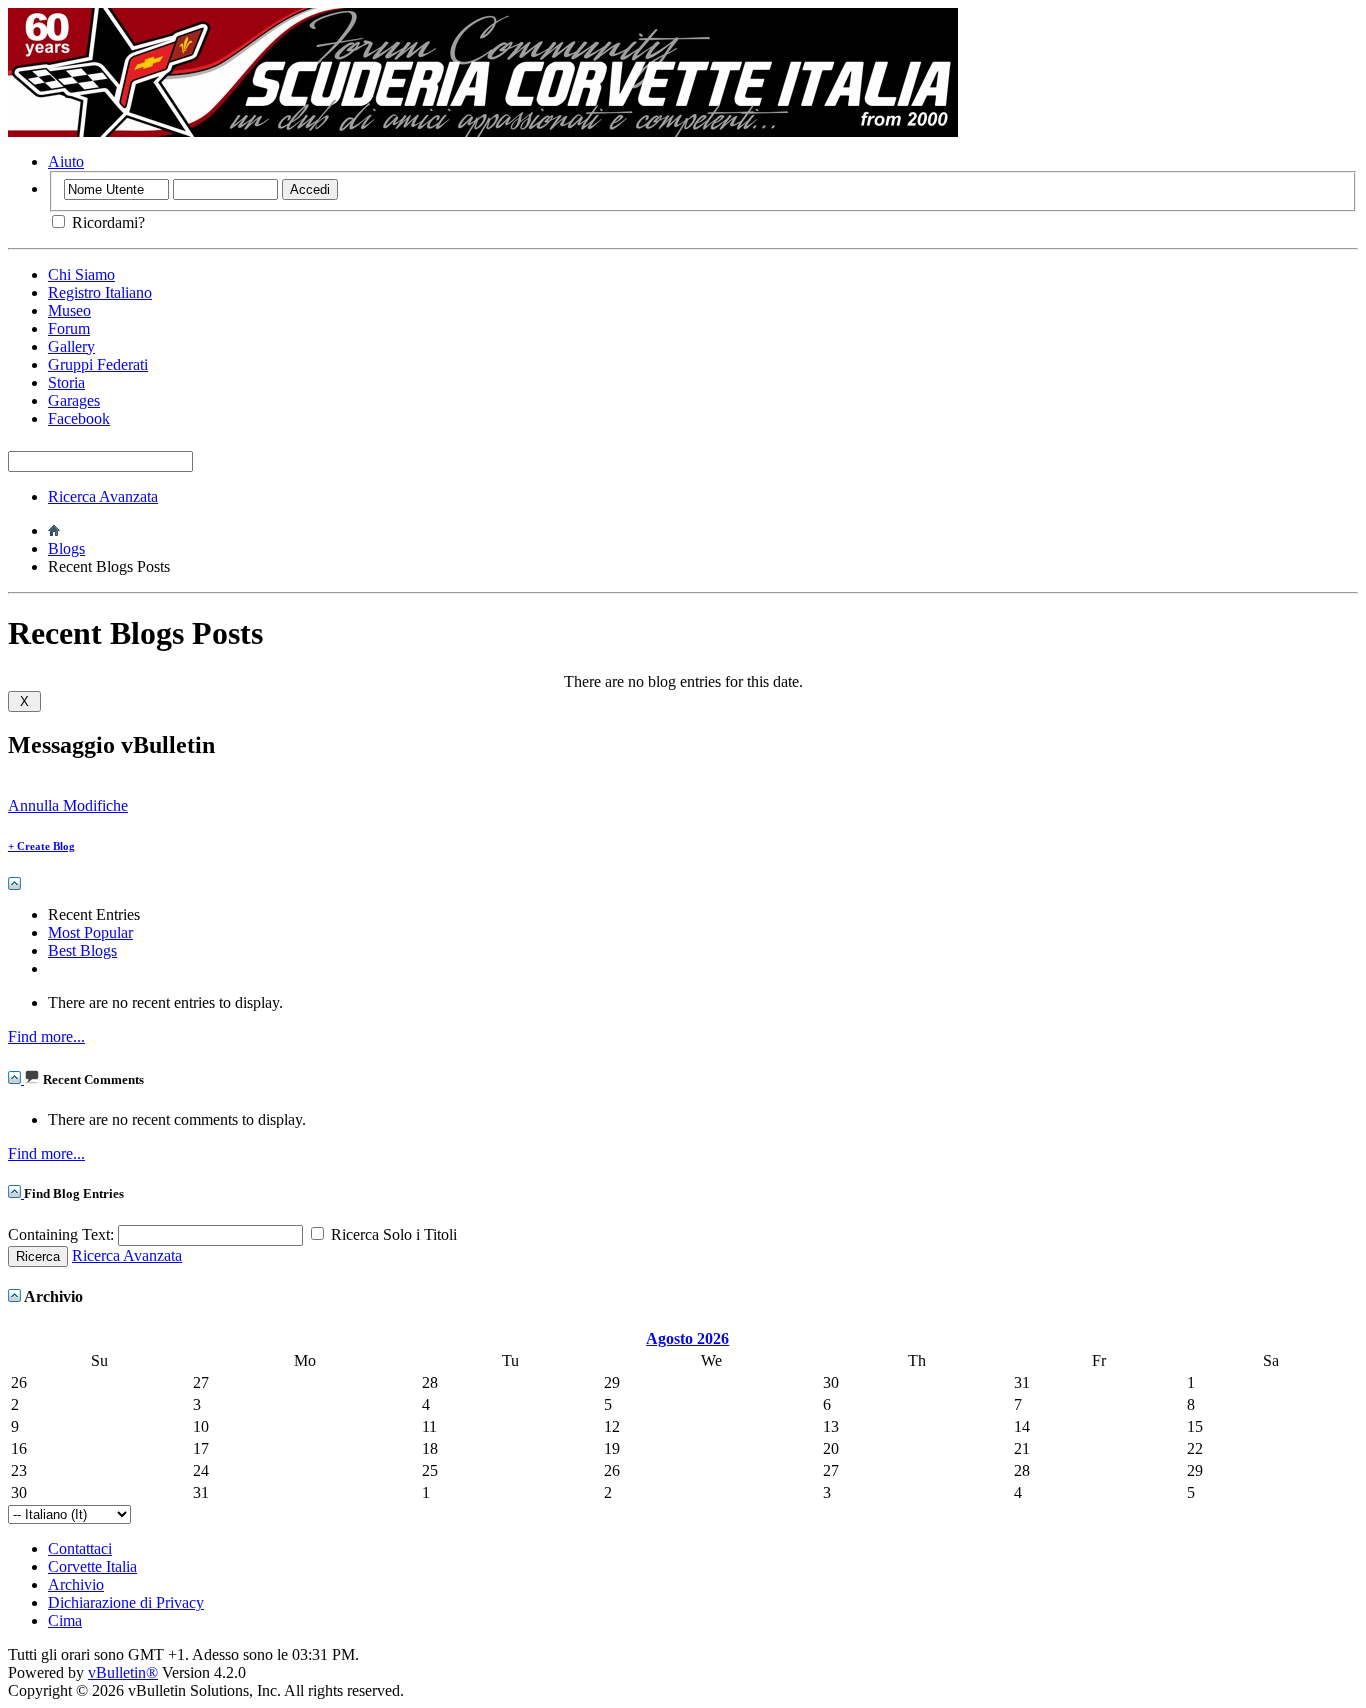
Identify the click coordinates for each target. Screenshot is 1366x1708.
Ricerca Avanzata (103, 496)
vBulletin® (123, 1672)
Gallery (71, 346)
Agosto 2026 (687, 1338)
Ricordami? (106, 222)
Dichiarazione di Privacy (126, 1602)
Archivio (76, 1584)
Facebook (79, 418)
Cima (65, 1620)
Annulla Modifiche (68, 805)
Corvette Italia (92, 1566)
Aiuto (66, 161)
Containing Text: (63, 1234)
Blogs (66, 548)
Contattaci (80, 1548)
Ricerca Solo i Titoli (392, 1234)
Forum (69, 328)
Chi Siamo (81, 274)
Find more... (46, 1036)
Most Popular (90, 932)
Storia (66, 382)
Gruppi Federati (98, 364)
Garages (74, 400)
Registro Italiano (100, 292)
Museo (69, 310)
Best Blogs (82, 950)
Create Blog (41, 846)
